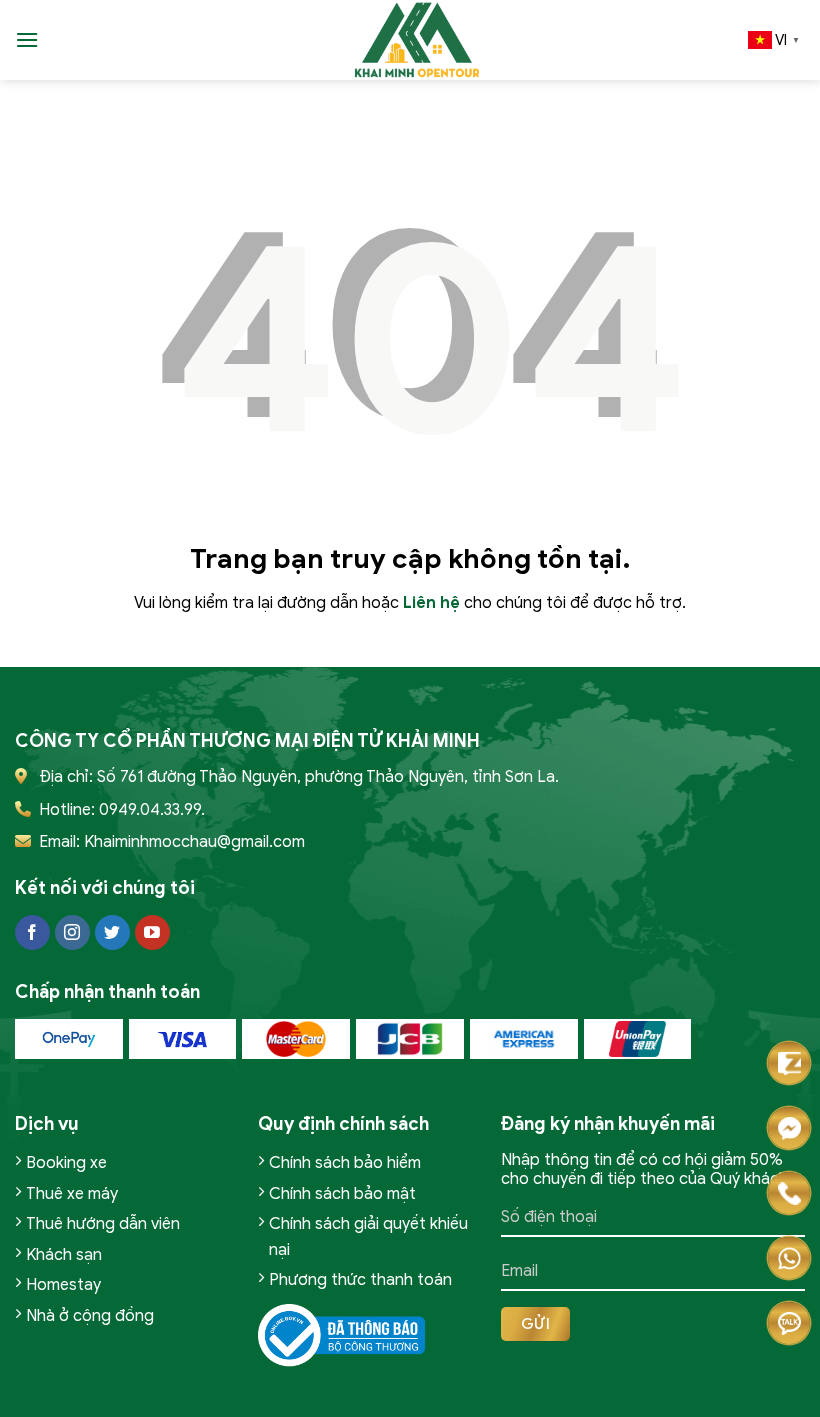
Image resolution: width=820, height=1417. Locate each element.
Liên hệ (431, 603)
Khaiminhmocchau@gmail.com (194, 842)
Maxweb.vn (68, 1398)
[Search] (61, 39)
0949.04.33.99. (152, 810)
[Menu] (27, 39)
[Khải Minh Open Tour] (418, 40)
